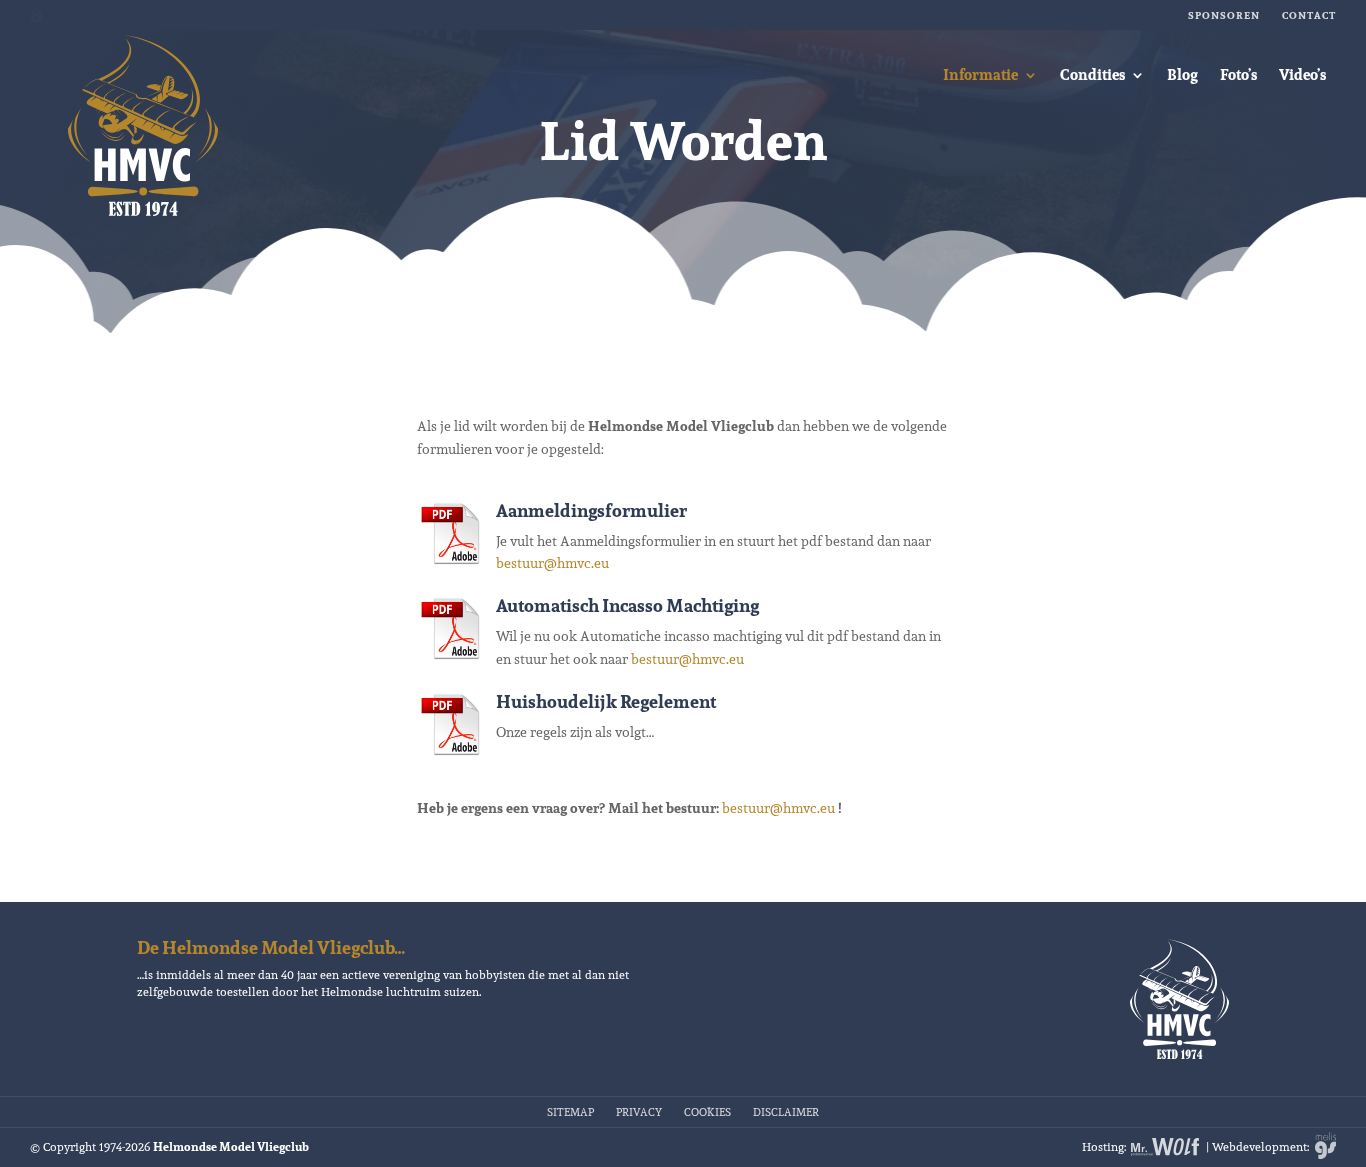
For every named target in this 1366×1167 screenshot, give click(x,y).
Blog (1182, 74)
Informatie (980, 74)
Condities (1092, 74)
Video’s (1302, 74)
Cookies (707, 1111)
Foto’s (1238, 74)
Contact (1309, 15)
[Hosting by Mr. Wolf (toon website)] (1166, 1146)
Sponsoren (1224, 15)
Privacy (639, 1111)
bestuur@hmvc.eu (552, 563)
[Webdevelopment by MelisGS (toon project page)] (1324, 1146)
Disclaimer (786, 1111)
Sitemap (570, 1111)
